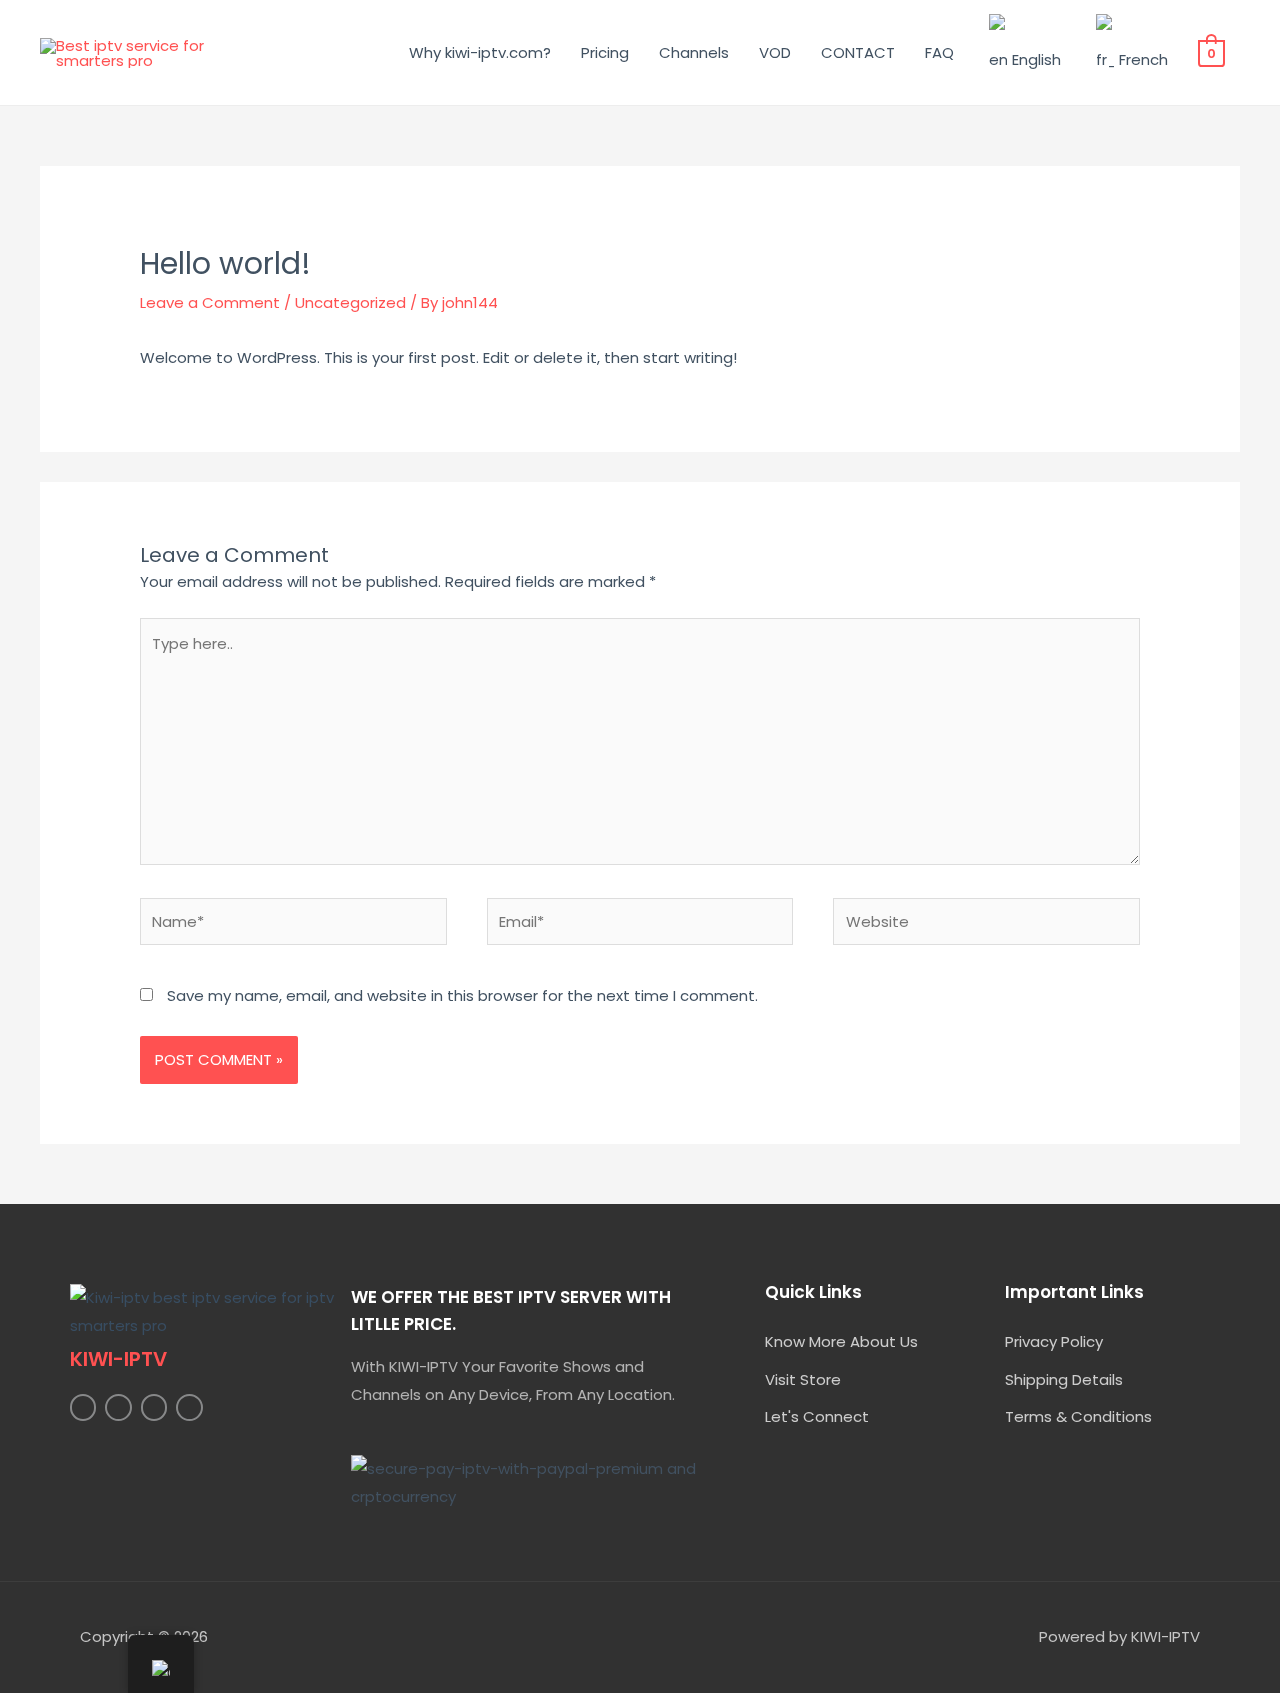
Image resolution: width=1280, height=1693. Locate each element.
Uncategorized (350, 302)
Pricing (605, 52)
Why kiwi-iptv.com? (480, 52)
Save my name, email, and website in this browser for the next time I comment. (462, 995)
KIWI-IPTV (118, 1359)
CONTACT (858, 52)
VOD (775, 52)
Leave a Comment (210, 302)
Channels (694, 52)
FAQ (939, 52)
